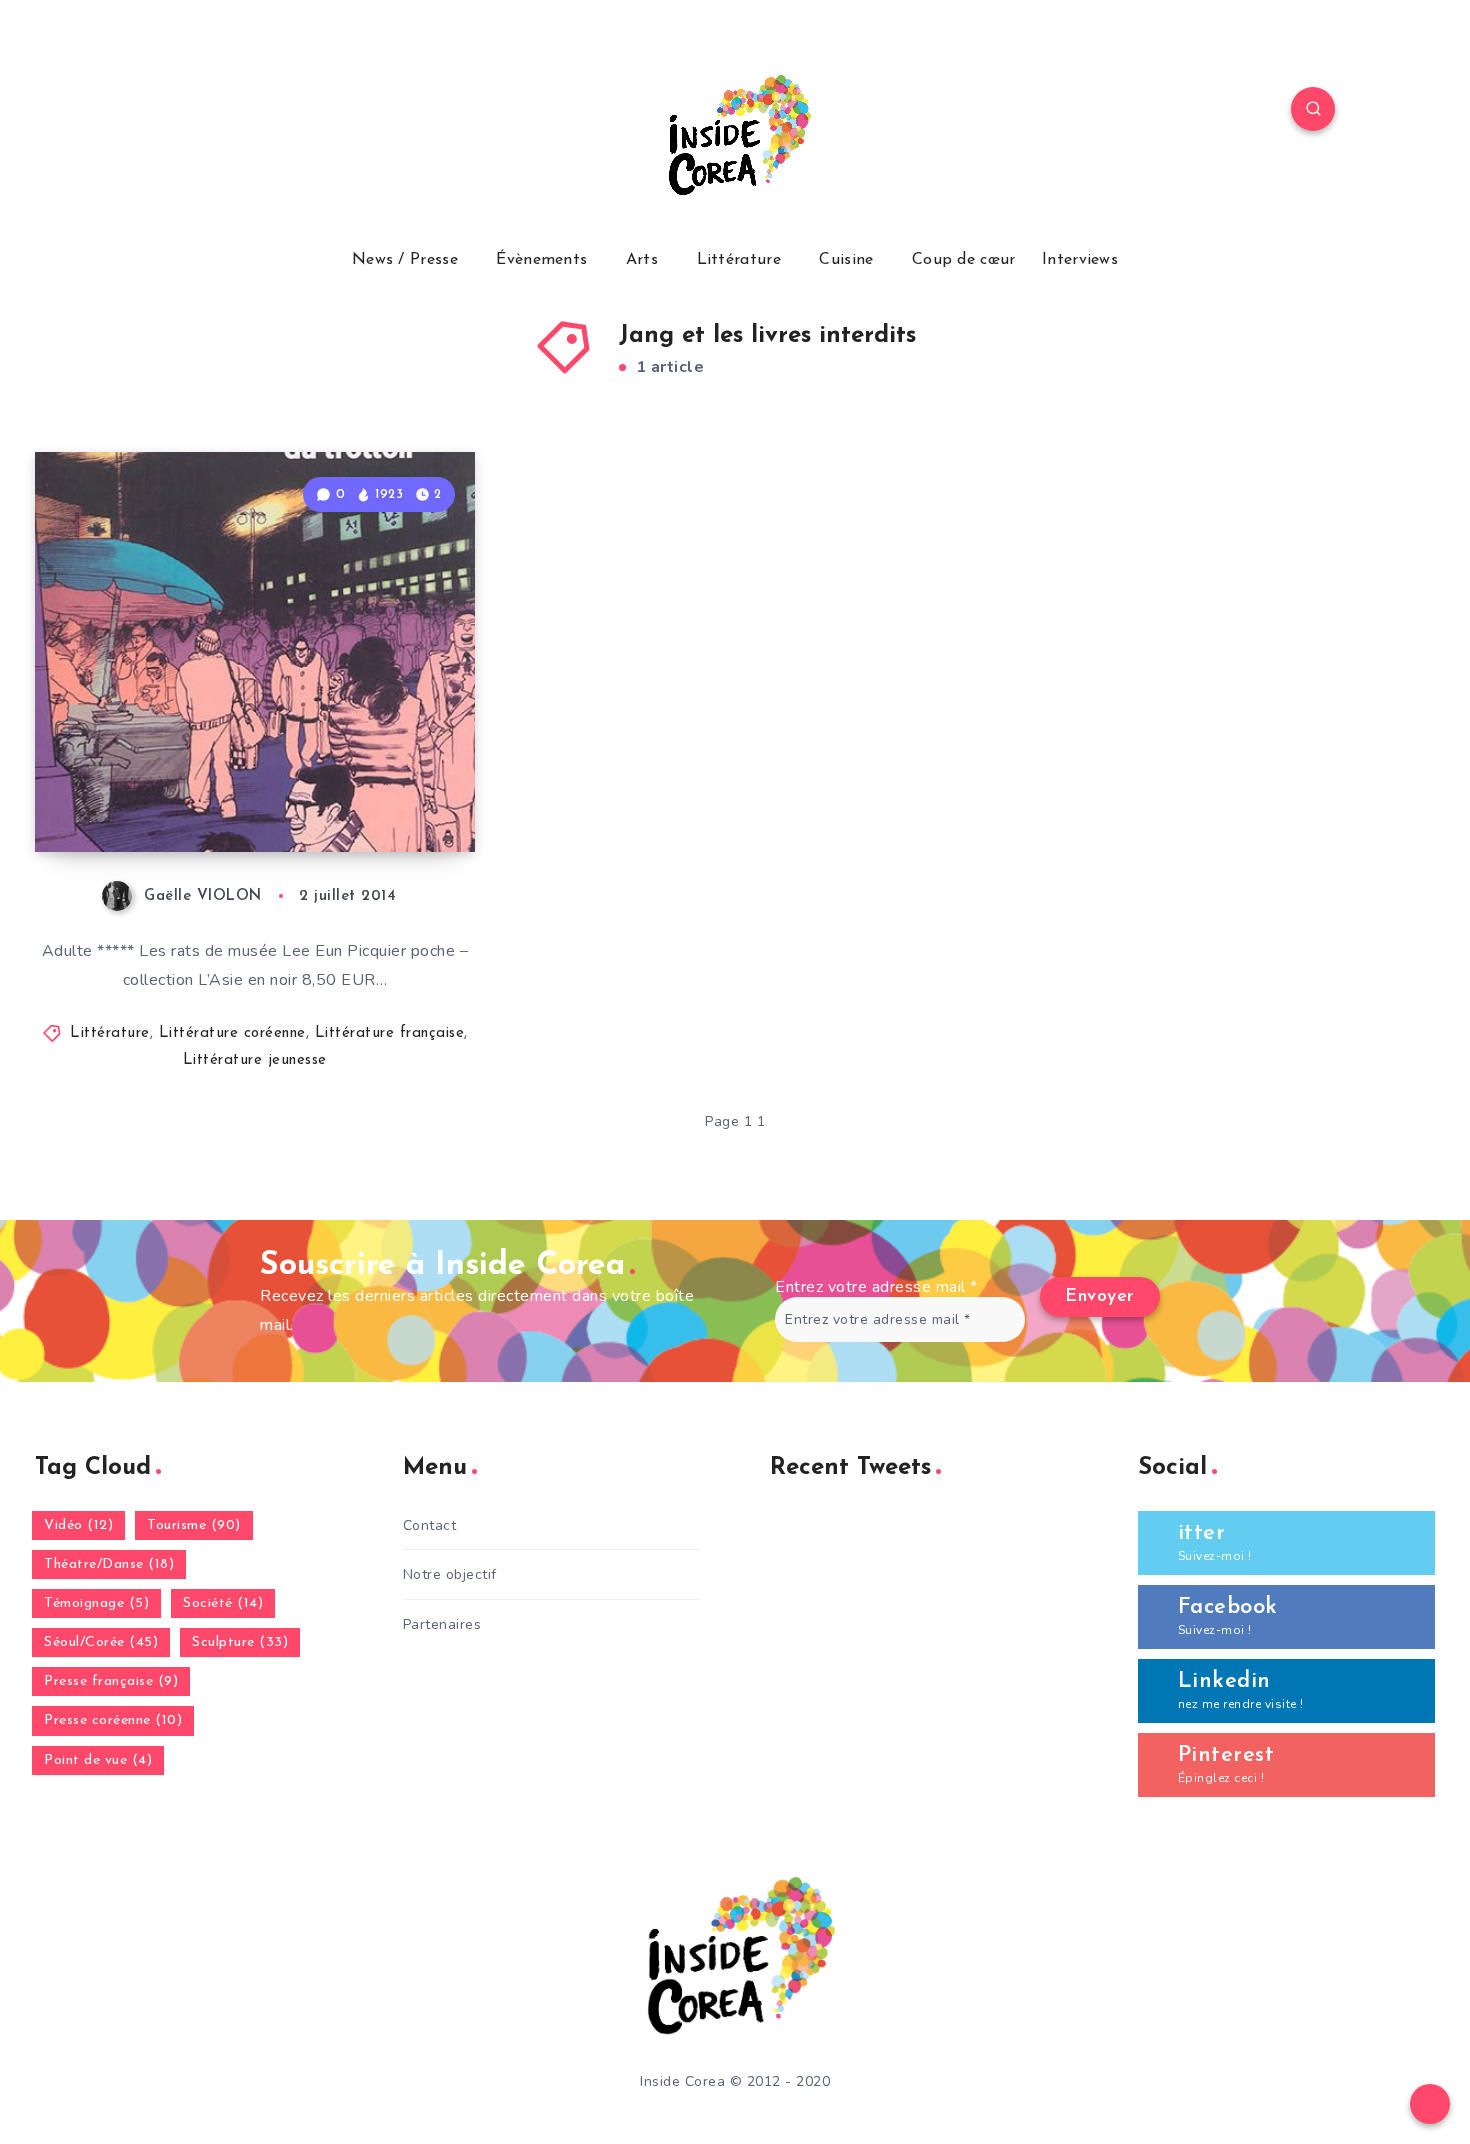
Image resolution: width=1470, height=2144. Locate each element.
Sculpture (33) (240, 1642)
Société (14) (223, 1603)
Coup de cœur (964, 260)
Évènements (541, 260)
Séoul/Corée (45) (101, 1642)
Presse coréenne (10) (113, 1720)
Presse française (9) (111, 1681)
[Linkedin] (249, 112)
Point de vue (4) (98, 1760)
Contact (430, 1525)
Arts (642, 260)
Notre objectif (450, 1574)
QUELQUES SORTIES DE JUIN (252, 799)
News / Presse (405, 260)
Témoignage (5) (96, 1603)
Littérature (739, 260)
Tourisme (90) (194, 1525)
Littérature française (390, 1033)
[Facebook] (156, 112)
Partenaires (442, 1624)
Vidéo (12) (78, 1525)
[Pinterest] (296, 112)
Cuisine (846, 260)
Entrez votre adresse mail (876, 1287)
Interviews (1080, 260)
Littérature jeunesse (255, 1060)
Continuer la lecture (373, 792)
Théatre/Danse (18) (109, 1564)
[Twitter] (203, 112)
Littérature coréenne (232, 1033)
